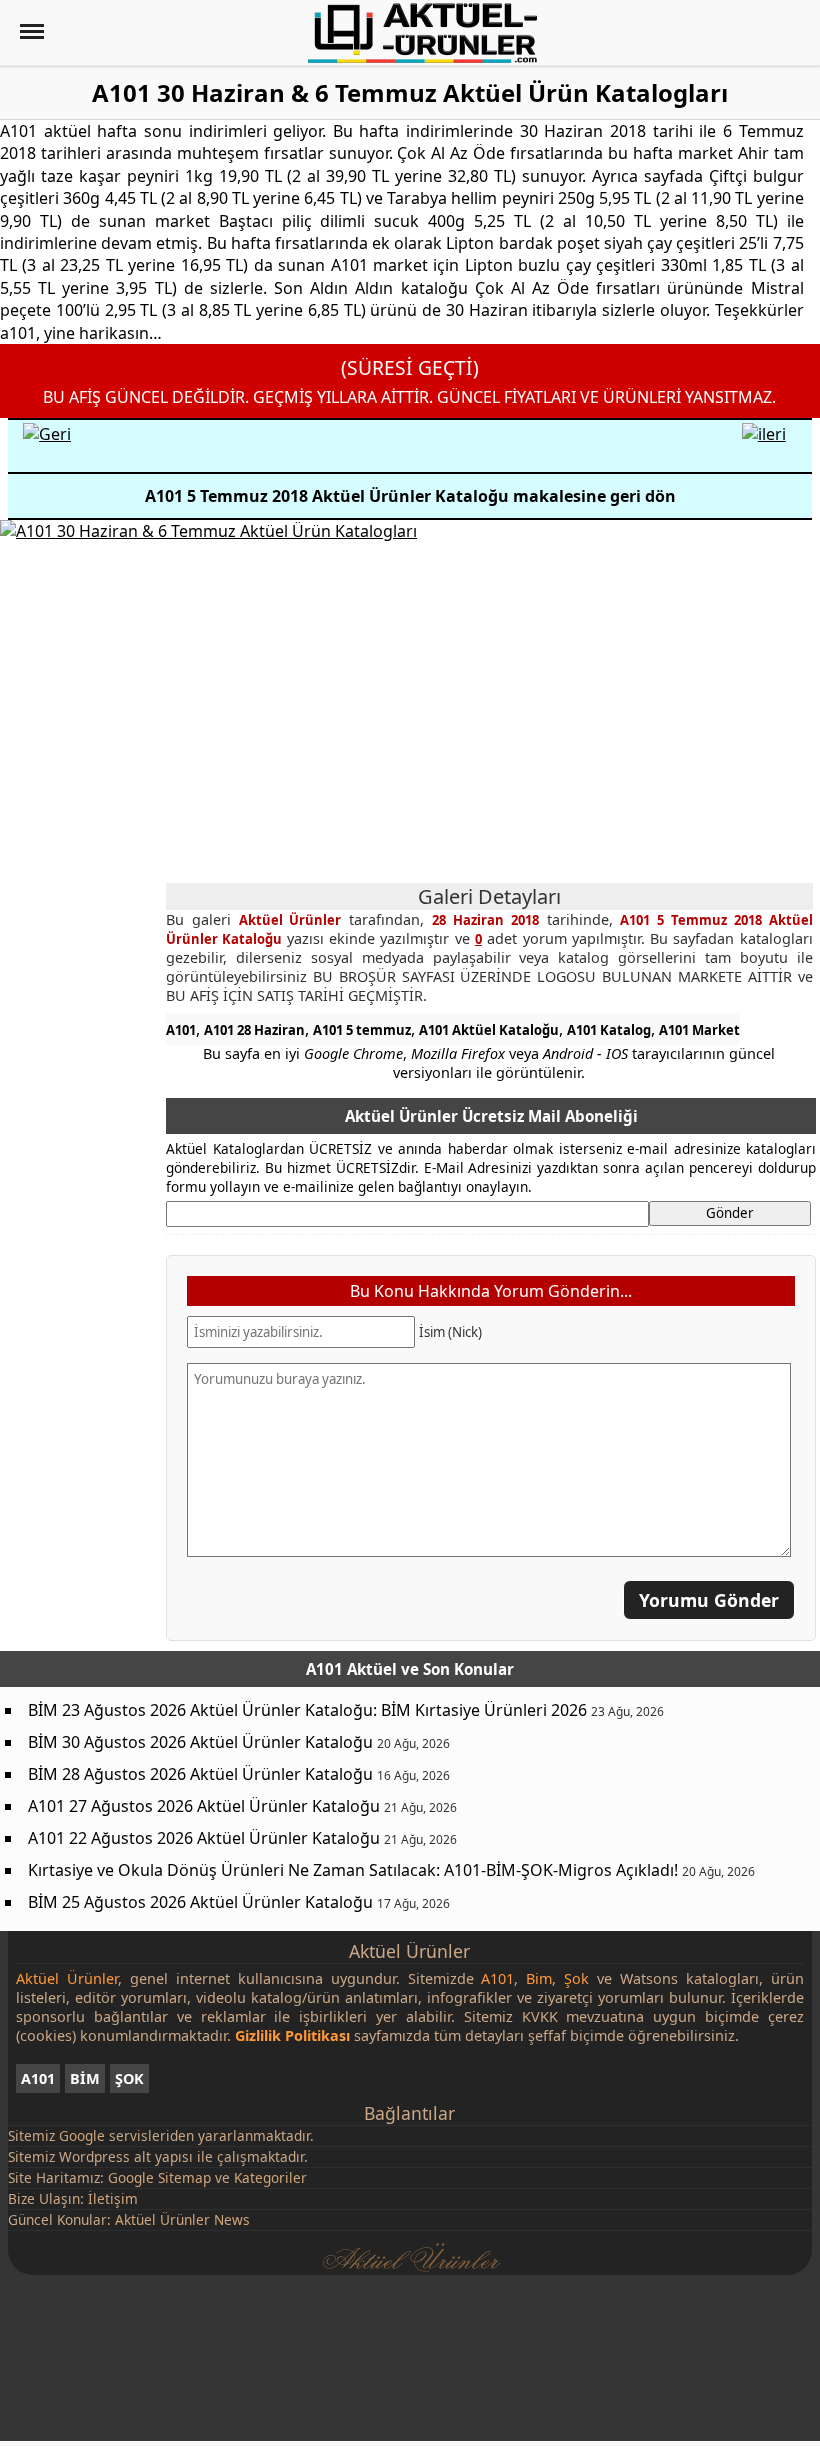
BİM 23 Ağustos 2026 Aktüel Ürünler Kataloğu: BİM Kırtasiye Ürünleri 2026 (307, 1710)
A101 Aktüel (351, 1669)
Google (82, 2135)
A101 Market (699, 1030)
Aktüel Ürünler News (182, 2219)
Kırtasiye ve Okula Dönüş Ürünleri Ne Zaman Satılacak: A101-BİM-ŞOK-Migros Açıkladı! (353, 1870)
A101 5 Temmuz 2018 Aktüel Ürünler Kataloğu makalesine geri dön (410, 496)
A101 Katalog (609, 1030)
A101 (181, 1030)
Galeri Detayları (489, 896)
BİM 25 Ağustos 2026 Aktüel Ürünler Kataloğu (200, 1902)
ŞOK (129, 2078)
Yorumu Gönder (709, 1600)
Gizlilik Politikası (292, 2035)
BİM (85, 2078)
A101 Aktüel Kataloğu (489, 1030)
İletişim (113, 2198)
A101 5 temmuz (362, 1030)
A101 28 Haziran (254, 1030)
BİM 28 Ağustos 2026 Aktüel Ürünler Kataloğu (200, 1774)
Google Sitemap (159, 2177)
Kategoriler (270, 2177)
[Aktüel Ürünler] (422, 33)
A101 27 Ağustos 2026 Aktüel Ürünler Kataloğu (204, 1806)
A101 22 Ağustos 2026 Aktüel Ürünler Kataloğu (204, 1838)
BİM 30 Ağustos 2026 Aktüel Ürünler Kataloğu (200, 1742)
